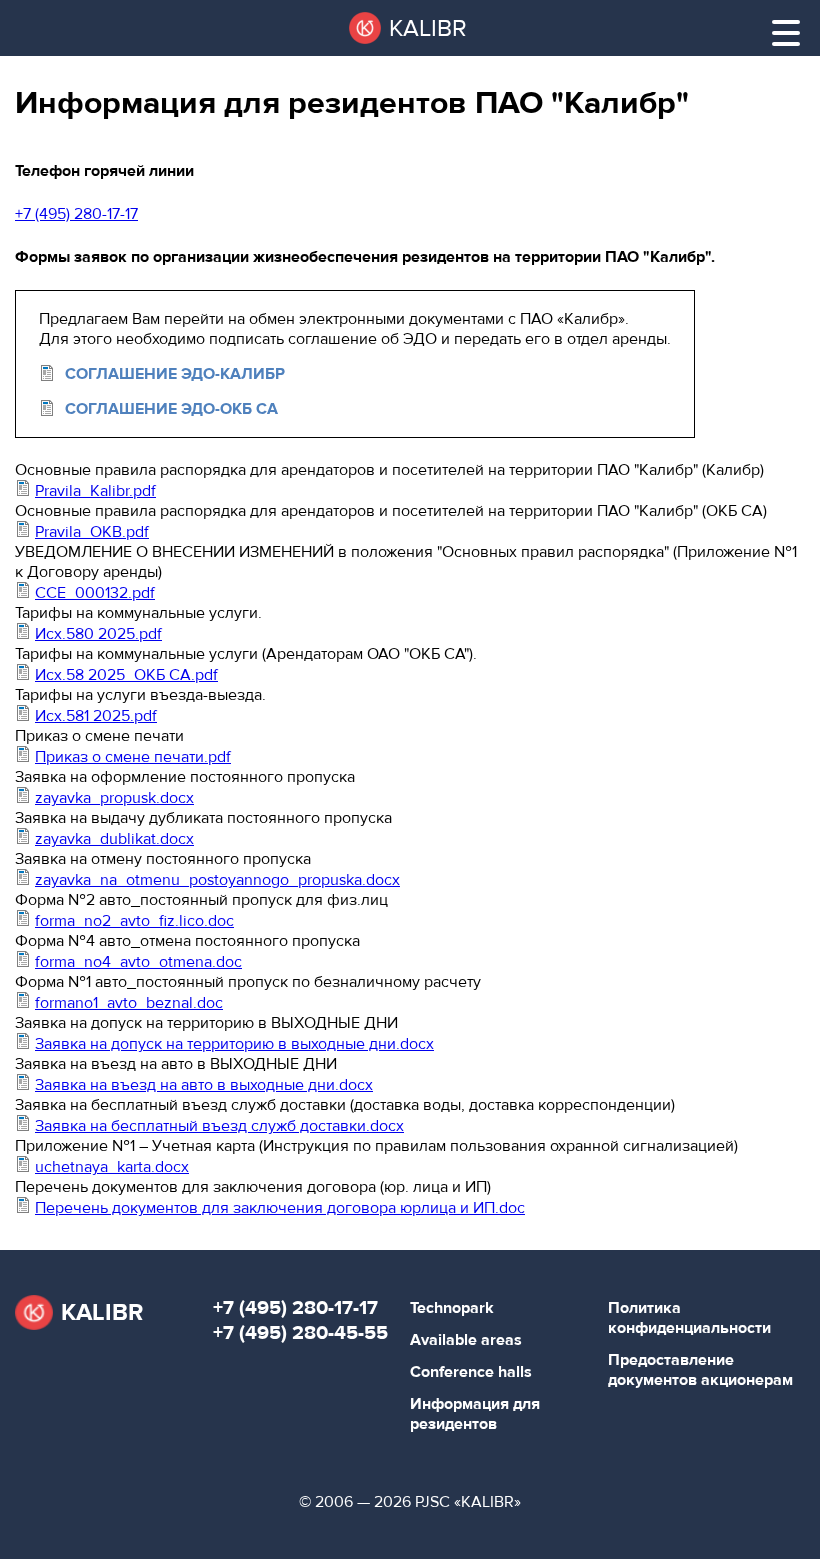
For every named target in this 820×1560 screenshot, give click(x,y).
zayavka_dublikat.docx (114, 839)
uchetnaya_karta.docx (112, 1167)
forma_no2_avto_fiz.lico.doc (134, 921)
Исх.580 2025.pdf (98, 634)
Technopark (452, 1308)
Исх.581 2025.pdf (96, 716)
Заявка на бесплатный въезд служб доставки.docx (219, 1126)
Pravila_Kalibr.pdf (95, 491)
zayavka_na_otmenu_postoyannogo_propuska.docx (217, 880)
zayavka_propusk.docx (114, 798)
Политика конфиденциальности (689, 1318)
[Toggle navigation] (786, 33)
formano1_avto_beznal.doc (129, 1003)
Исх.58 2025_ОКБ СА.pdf (126, 675)
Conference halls (471, 1372)
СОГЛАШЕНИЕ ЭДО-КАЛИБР (175, 374)
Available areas (466, 1340)
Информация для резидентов (475, 1414)
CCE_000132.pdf (95, 593)
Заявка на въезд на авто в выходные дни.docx (204, 1085)
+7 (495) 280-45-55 (300, 1332)
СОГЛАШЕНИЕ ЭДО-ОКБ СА (171, 409)
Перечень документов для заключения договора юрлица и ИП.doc (280, 1208)
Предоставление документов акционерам (700, 1370)
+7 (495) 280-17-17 (76, 214)
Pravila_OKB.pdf (92, 532)
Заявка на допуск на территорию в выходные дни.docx (234, 1044)
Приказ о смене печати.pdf (133, 757)
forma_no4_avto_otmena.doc (138, 962)
